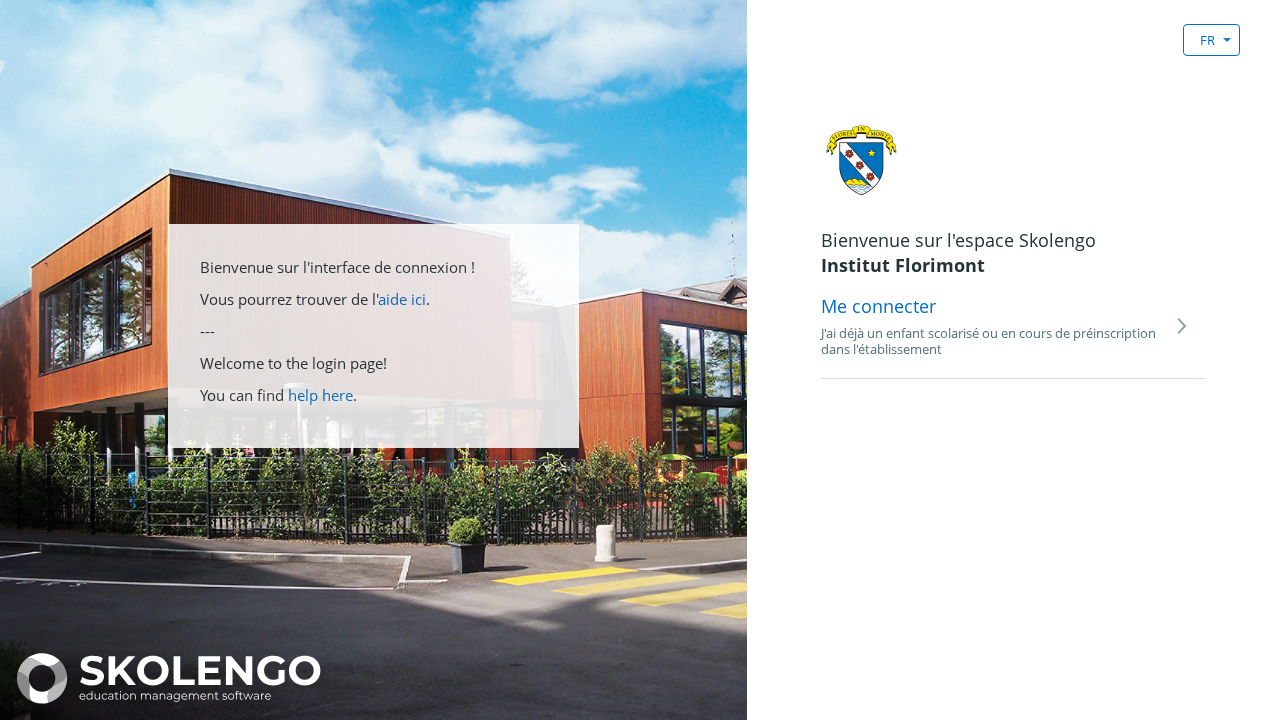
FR (1207, 40)
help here (320, 395)
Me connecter (878, 306)
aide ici (402, 299)
